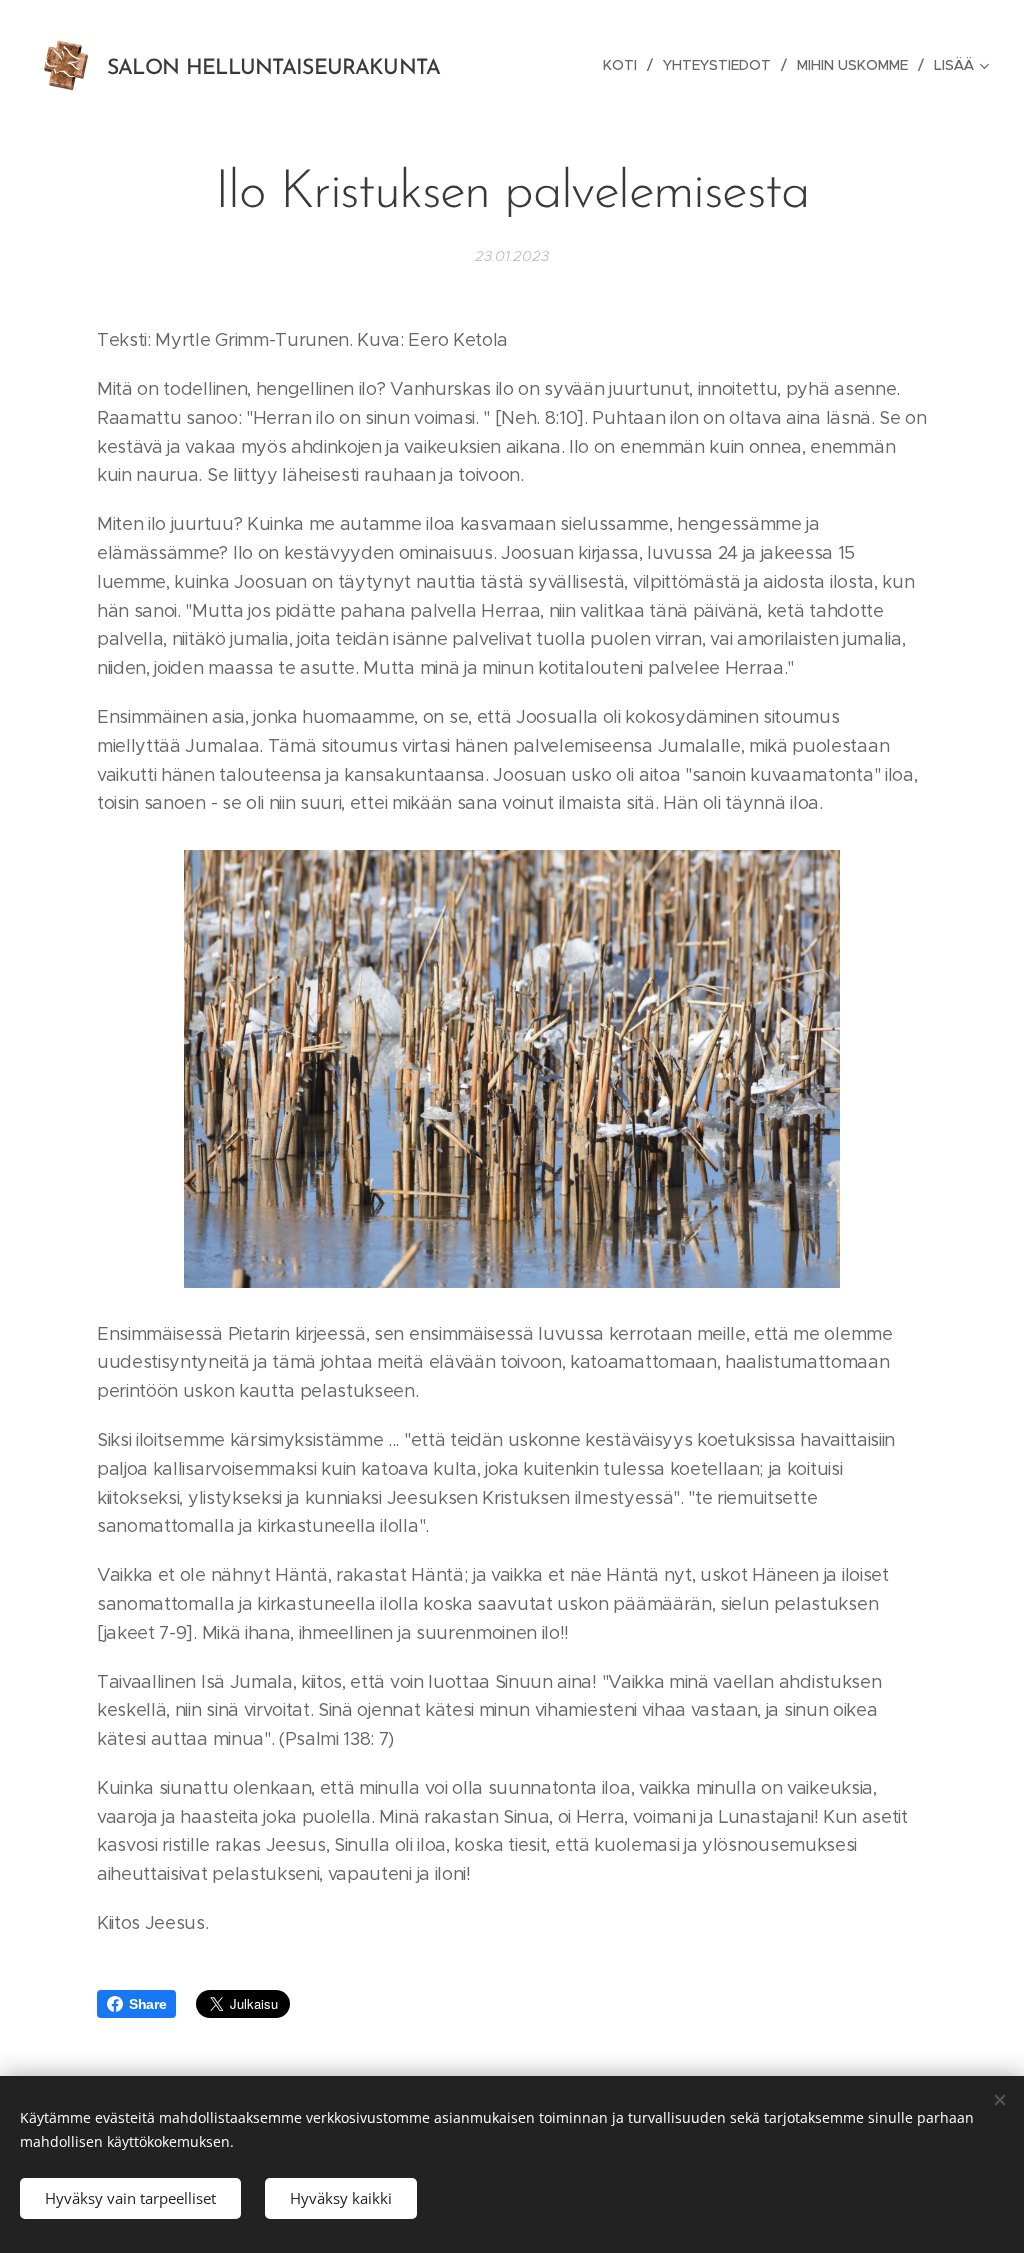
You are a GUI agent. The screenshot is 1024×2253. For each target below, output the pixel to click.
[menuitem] (625, 65)
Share (147, 2004)
